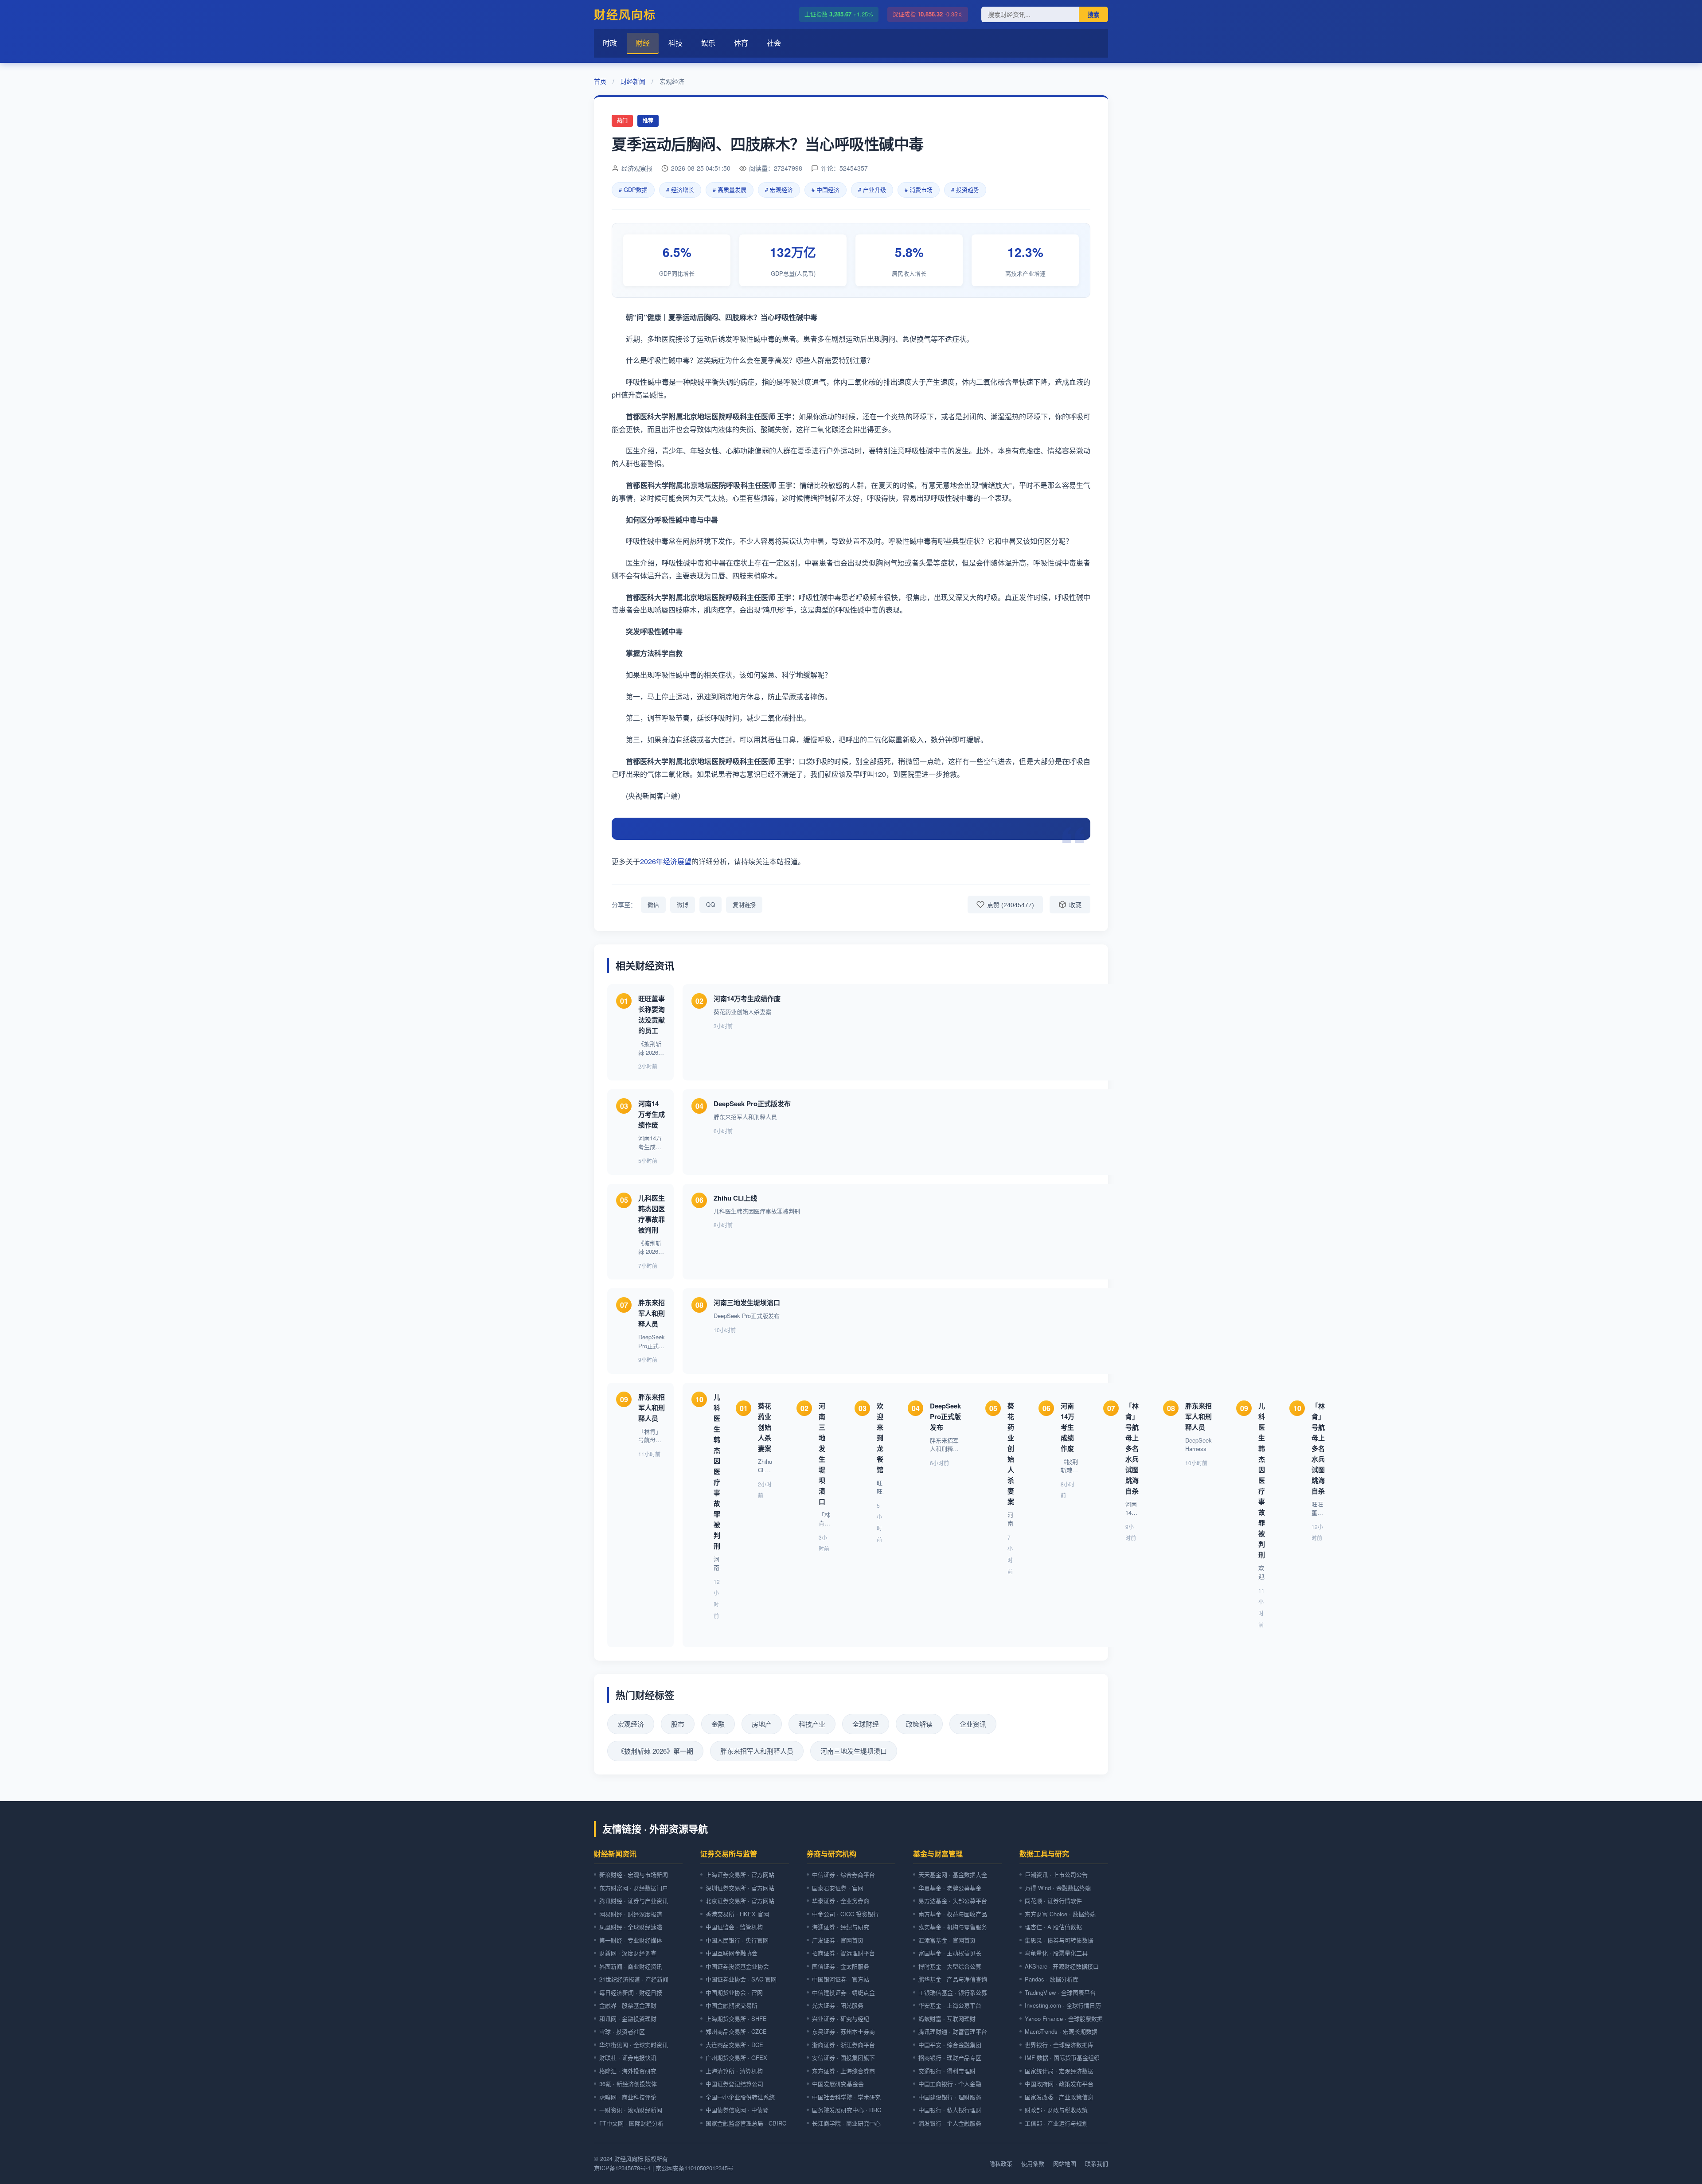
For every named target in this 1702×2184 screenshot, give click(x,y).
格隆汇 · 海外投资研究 (628, 2071)
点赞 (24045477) (1011, 905)
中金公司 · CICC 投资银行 (845, 1914)
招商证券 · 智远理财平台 (843, 1953)
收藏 (1075, 905)
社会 (774, 43)
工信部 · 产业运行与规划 (1056, 2123)
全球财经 (866, 1724)
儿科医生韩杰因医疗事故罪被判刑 (717, 1471)
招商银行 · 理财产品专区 (950, 2057)
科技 (675, 43)
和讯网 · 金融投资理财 (628, 2018)
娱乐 (708, 43)
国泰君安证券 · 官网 (838, 1888)
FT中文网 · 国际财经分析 (631, 2123)
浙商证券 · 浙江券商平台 (843, 2045)
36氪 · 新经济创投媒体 (628, 2084)
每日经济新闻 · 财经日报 (631, 1992)
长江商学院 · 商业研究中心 (846, 2123)
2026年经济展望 (666, 861)
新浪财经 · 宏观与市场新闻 (634, 1874)
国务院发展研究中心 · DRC (847, 2110)
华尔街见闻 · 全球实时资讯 (634, 2045)
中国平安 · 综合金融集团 (950, 2045)
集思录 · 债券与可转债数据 (1059, 1940)
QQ (710, 904)
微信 (653, 904)
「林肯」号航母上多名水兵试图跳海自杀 (1132, 1448)
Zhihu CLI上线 (735, 1198)
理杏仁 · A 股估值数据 (1053, 1927)
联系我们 (1097, 2163)
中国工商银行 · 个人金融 (950, 2084)
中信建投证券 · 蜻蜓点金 (843, 1992)
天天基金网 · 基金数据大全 (953, 1874)
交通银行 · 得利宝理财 (947, 2071)
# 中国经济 (826, 189)
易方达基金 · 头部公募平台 (953, 1901)
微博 (683, 904)
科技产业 (812, 1724)
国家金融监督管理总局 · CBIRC (746, 2123)
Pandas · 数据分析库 (1052, 1979)
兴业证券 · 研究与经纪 (841, 2018)
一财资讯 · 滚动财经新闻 (631, 2110)
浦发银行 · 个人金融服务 (950, 2123)
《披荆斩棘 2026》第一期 (655, 1751)
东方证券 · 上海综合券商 (843, 2071)
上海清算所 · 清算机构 (734, 2071)
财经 (643, 43)
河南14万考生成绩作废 (747, 998)
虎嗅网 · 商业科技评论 (628, 2097)
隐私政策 (1001, 2163)
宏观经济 (631, 1724)
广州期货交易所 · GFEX (736, 2057)
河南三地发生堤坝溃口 (747, 1303)
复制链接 (744, 904)
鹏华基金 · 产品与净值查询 (953, 1979)
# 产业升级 (872, 189)
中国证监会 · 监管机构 (734, 1927)
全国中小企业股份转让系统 (740, 2097)
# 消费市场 (919, 189)
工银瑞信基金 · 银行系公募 (953, 1992)
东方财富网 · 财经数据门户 (634, 1888)
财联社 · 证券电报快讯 (628, 2057)
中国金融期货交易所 (732, 2005)
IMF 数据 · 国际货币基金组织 (1062, 2057)
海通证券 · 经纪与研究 (841, 1927)
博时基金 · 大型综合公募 (950, 1966)
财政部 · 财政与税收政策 (1056, 2110)
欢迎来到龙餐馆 (880, 1438)
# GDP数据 (633, 189)
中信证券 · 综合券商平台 (843, 1874)
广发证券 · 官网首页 (838, 1940)
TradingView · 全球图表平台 (1060, 1992)
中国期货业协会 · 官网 (734, 1992)
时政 (610, 43)
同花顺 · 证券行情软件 (1053, 1901)
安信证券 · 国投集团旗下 (843, 2057)
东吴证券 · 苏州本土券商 (843, 2031)
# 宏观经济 (779, 189)
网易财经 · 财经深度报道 (631, 1914)
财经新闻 (633, 81)
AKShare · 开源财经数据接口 (1062, 1966)
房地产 (762, 1724)
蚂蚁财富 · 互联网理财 (947, 2018)
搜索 (1093, 15)
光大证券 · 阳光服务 (838, 2005)
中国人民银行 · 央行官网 (737, 1940)
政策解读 (919, 1724)
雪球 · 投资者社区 (622, 2031)
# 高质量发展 (730, 189)
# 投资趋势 (965, 189)
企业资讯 (973, 1724)
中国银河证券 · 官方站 (841, 1979)
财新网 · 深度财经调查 (628, 1953)
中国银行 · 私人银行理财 (950, 2110)
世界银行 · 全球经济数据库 (1059, 2045)
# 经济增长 (680, 189)
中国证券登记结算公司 (734, 2084)
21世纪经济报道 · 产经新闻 (634, 1979)
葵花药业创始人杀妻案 (765, 1427)
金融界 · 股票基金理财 (628, 2005)
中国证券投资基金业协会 (737, 1966)
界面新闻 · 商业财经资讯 (631, 1966)
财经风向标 (625, 14)
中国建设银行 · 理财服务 (950, 2097)
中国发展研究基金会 (838, 2084)
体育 (741, 43)
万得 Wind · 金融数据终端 (1058, 1888)
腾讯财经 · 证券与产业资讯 (634, 1901)
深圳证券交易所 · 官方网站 (740, 1888)
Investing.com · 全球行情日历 (1063, 2005)
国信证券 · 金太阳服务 (841, 1966)
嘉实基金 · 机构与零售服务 (953, 1927)
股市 (678, 1724)
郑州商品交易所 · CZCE (736, 2031)
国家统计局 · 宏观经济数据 (1059, 2071)
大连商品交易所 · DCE (734, 2045)
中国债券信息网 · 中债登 (737, 2110)
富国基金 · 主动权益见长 (950, 1953)
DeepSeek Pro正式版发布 (752, 1104)
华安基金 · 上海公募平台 (950, 2005)
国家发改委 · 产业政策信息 (1059, 2097)
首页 (600, 81)
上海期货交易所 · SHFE (736, 2018)
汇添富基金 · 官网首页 (947, 1940)
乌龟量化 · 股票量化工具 (1056, 1953)
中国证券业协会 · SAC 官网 (741, 1979)
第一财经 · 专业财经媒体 (631, 1940)
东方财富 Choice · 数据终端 (1060, 1914)
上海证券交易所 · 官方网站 (740, 1874)
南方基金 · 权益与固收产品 (953, 1914)
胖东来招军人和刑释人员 (652, 1313)
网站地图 (1065, 2163)
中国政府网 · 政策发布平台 (1059, 2084)
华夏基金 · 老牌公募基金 (950, 1888)
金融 (718, 1724)
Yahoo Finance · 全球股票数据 (1064, 2018)
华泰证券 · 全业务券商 (841, 1901)
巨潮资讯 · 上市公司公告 (1056, 1874)
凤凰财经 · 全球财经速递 (631, 1927)
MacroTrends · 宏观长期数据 (1061, 2031)
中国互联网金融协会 (732, 1953)
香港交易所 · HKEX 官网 (737, 1914)
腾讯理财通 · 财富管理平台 (953, 2031)
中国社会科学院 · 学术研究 (846, 2097)
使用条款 (1033, 2163)
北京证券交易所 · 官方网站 (740, 1901)
